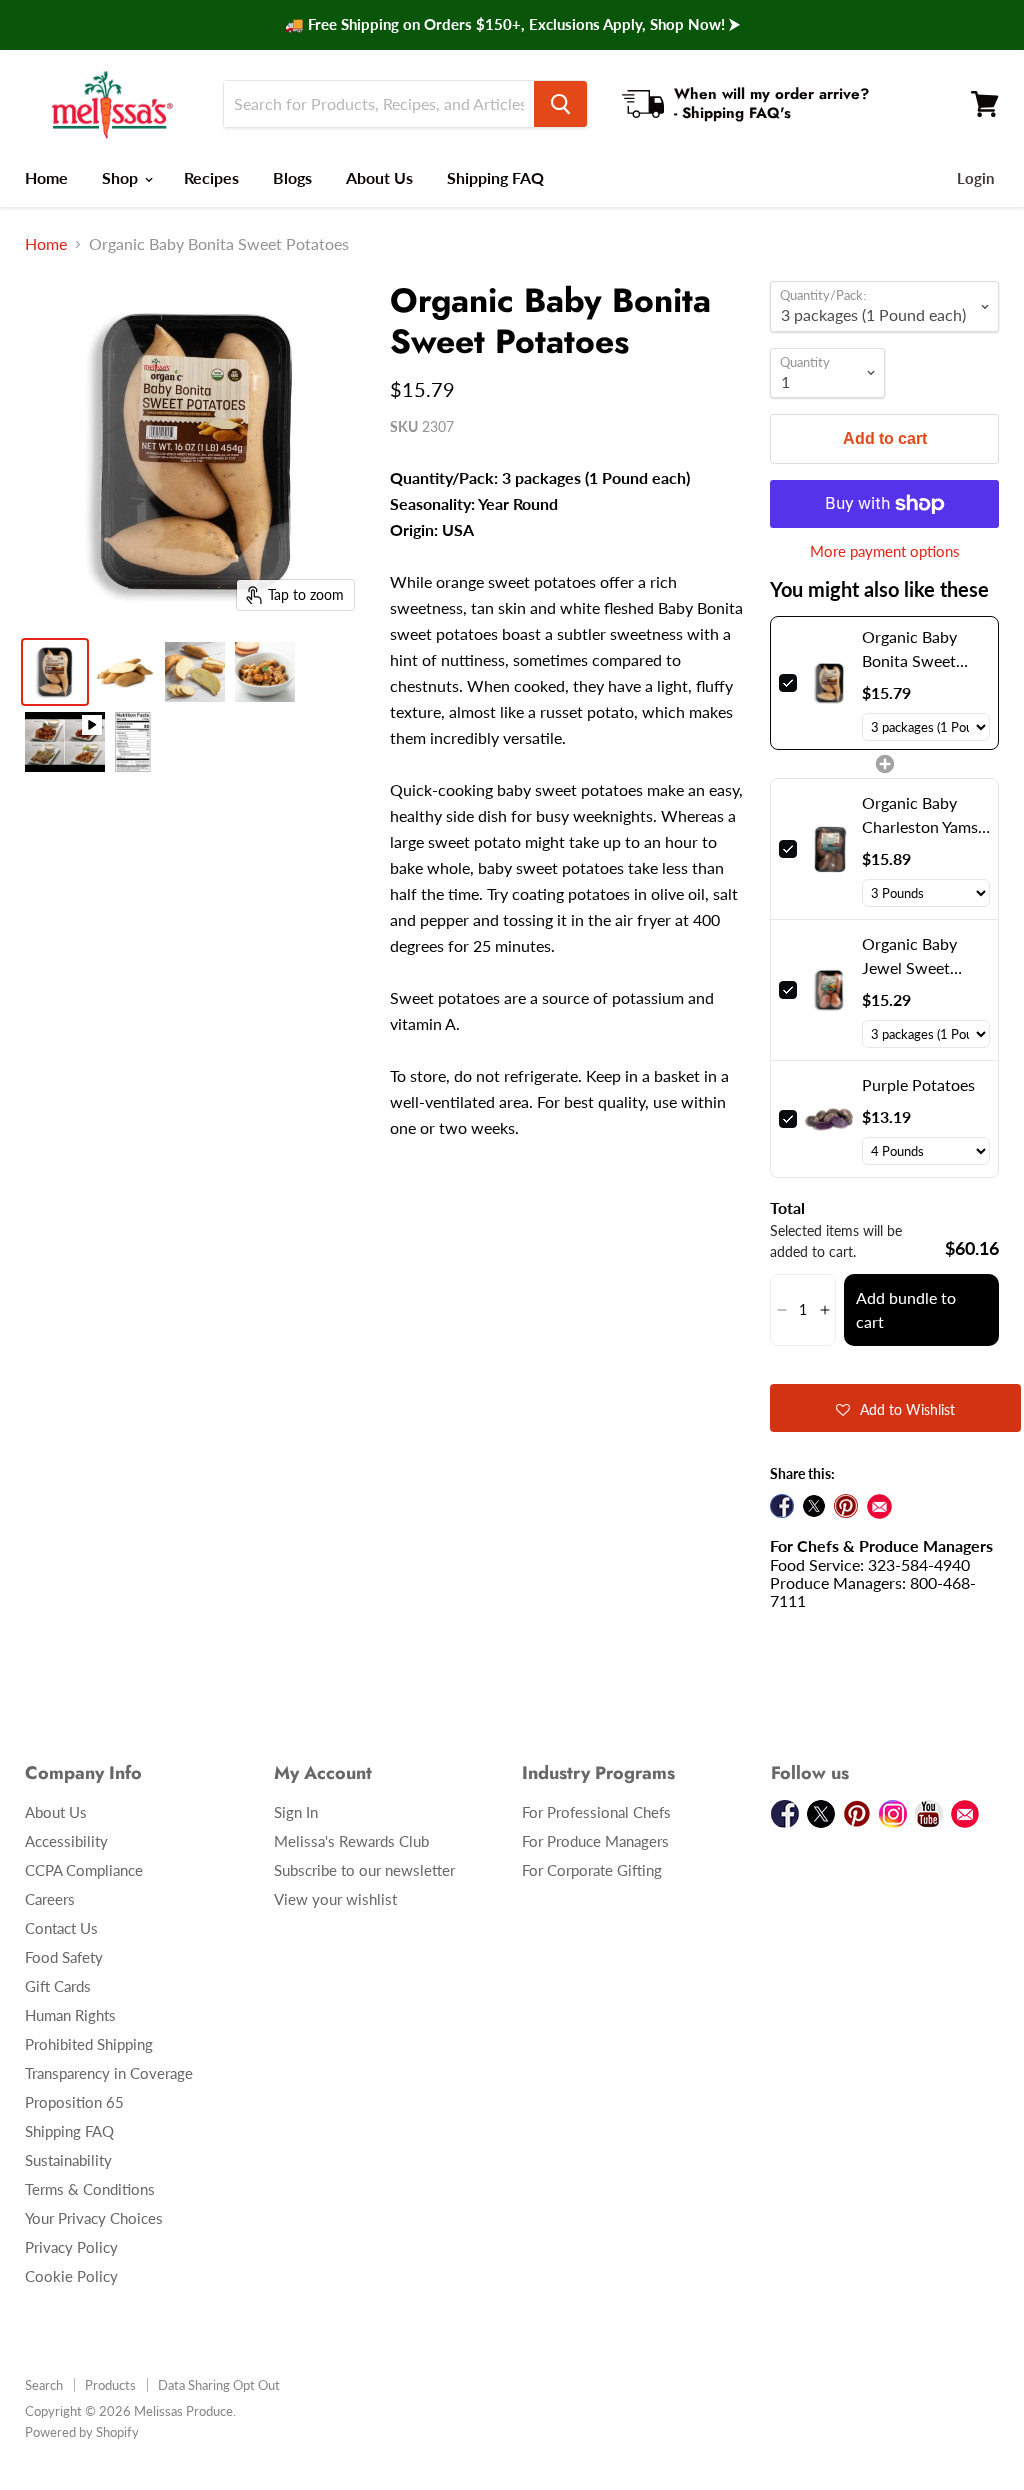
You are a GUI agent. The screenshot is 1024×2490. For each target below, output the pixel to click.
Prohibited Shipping (89, 2044)
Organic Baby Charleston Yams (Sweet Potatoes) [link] (921, 816)
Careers (50, 1899)
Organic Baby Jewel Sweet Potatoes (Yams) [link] (917, 957)
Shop (122, 177)
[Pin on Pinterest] (846, 1506)
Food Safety (64, 1957)
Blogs (292, 177)
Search (44, 2385)
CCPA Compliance (84, 1870)
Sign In (296, 1812)
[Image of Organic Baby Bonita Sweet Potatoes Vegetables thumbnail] (125, 672)
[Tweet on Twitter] (814, 1506)
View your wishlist (335, 1899)
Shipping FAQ (495, 177)
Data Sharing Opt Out (219, 2385)
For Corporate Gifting (592, 1870)
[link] (829, 683)
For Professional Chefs (596, 1812)
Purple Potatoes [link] (918, 1084)
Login (975, 178)
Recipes (211, 177)
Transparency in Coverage (109, 2073)
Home (46, 177)
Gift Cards (58, 1986)
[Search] (560, 104)
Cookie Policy (71, 2276)
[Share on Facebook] (782, 1506)
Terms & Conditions (90, 2189)
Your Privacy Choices (94, 2218)
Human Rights (70, 2015)
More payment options (885, 551)
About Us (379, 177)
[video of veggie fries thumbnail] (65, 742)
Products (110, 2385)
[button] (781, 1310)
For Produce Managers (595, 1841)
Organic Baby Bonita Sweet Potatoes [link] (909, 650)
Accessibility (66, 1841)
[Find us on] (879, 1506)
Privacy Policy (71, 2247)
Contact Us (61, 1928)
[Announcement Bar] (512, 25)
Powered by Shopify (82, 2432)
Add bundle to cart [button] (906, 1309)
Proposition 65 (74, 2102)
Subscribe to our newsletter (364, 1870)
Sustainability (68, 2160)
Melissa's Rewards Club (351, 1841)
